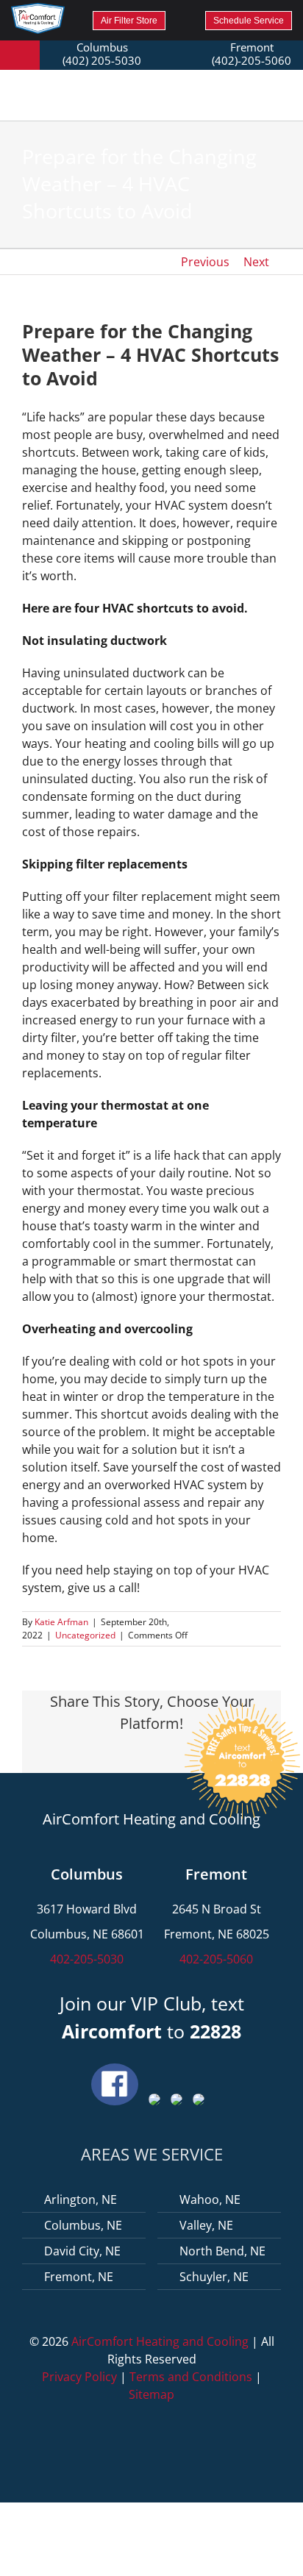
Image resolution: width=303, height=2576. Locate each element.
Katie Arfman (61, 1622)
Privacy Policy (79, 2377)
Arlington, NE (81, 2199)
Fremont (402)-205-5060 (252, 54)
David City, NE (82, 2251)
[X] (93, 1752)
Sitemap (151, 2394)
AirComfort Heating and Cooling (160, 2341)
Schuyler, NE (214, 2277)
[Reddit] (116, 1752)
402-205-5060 (216, 1959)
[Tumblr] (163, 1752)
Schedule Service (249, 21)
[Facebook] (69, 1752)
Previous (205, 262)
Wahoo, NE (210, 2199)
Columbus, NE (83, 2225)
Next (256, 262)
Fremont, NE (79, 2277)
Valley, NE (206, 2225)
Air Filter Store (129, 21)
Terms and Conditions (191, 2377)
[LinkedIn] (140, 1752)
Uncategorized (85, 1635)
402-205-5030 (87, 1959)
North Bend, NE (222, 2251)
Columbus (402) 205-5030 (102, 54)
